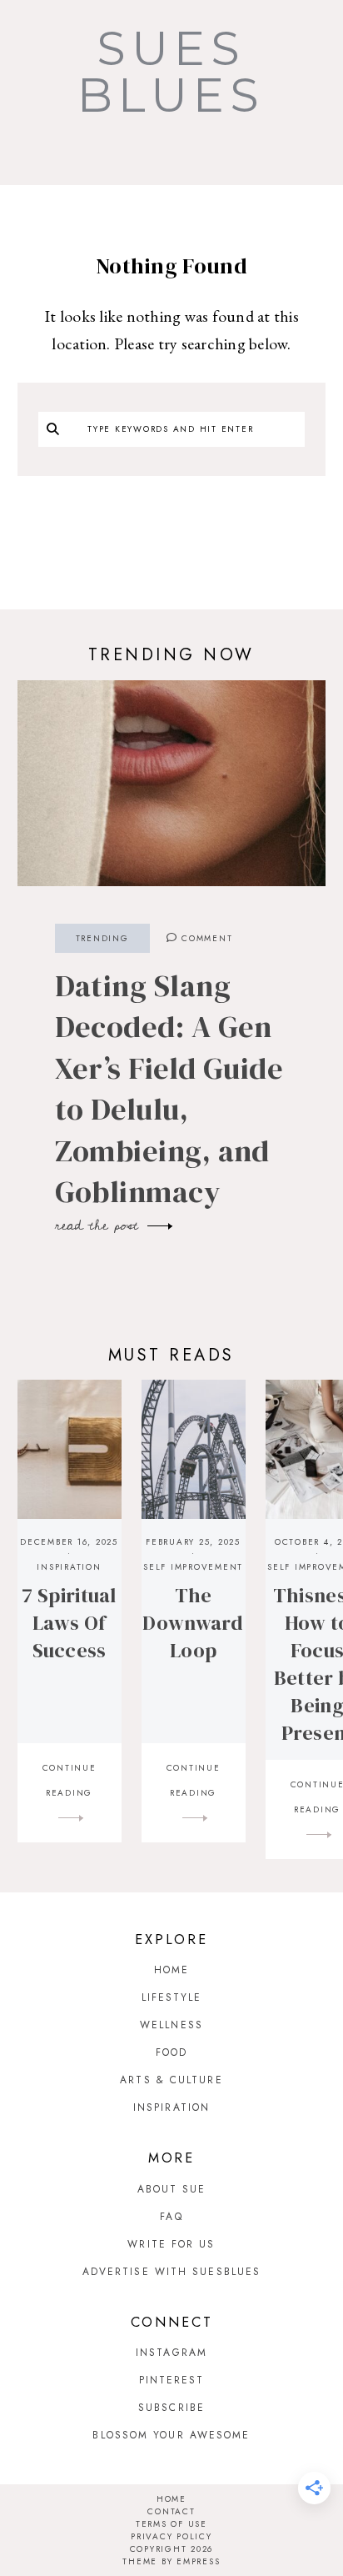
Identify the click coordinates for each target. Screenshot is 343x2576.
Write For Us (171, 2244)
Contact (171, 2511)
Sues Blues (171, 72)
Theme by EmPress (171, 2561)
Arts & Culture (171, 2080)
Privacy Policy (171, 2536)
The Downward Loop (193, 1623)
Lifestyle (172, 1997)
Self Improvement (193, 1567)
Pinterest (172, 2380)
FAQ (171, 2217)
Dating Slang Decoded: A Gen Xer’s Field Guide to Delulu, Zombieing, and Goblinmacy (169, 1089)
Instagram (171, 2353)
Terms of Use (171, 2524)
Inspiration (69, 1567)
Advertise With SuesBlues (171, 2272)
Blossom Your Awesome (171, 2435)
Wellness (171, 2025)
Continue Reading (70, 1780)
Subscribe (171, 2408)
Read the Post (100, 1225)
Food (171, 2052)
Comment (205, 938)
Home (171, 1970)
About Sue (172, 2189)
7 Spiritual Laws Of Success (69, 1623)
